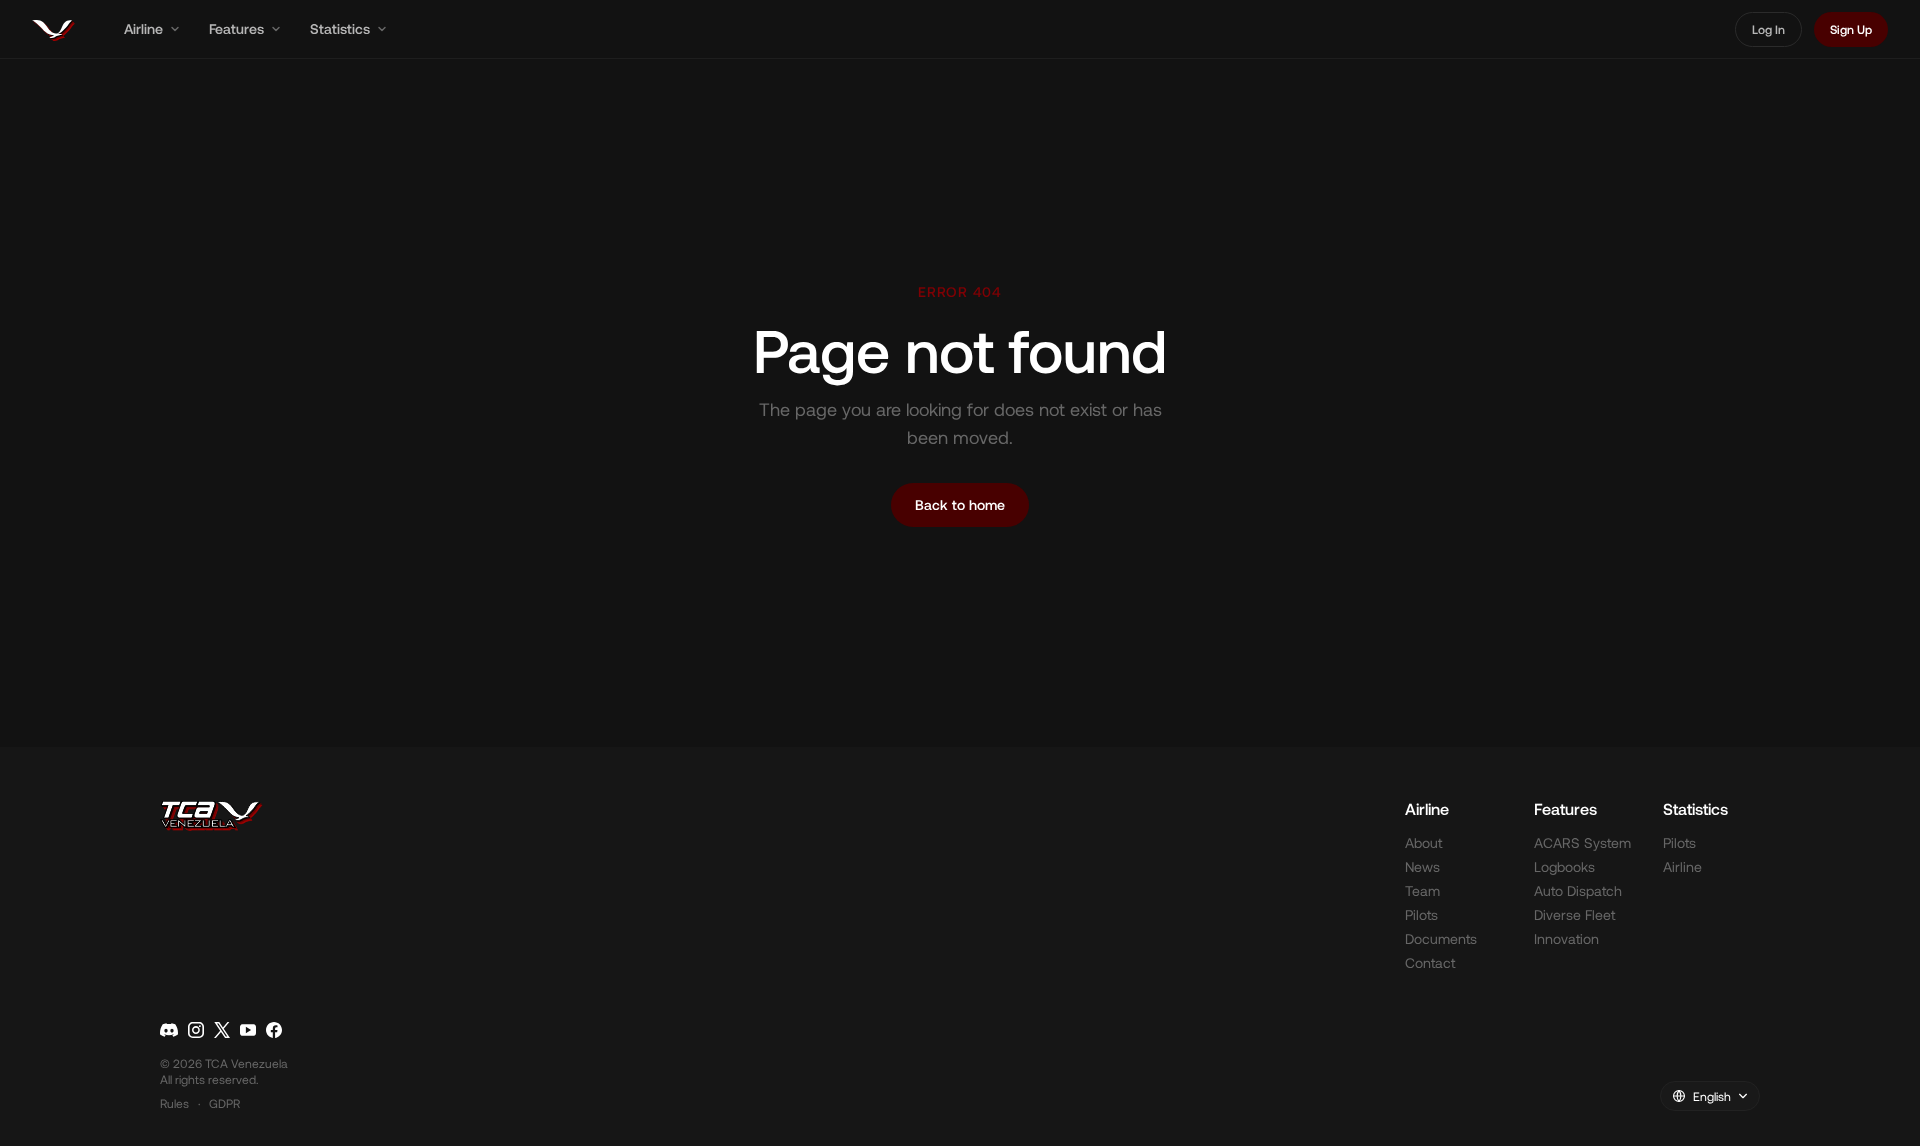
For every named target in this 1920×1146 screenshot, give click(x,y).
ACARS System (1582, 842)
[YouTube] (248, 1030)
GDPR (224, 1103)
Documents (1441, 938)
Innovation (1566, 938)
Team (1422, 890)
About (1423, 842)
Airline (143, 28)
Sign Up (1851, 29)
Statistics (340, 28)
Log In (1768, 29)
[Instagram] (196, 1030)
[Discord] (169, 1030)
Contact (1430, 962)
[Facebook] (274, 1030)
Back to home (960, 504)
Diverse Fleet (1574, 914)
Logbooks (1564, 866)
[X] (222, 1030)
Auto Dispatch (1578, 890)
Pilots (1421, 914)
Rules (174, 1103)
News (1422, 866)
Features (236, 28)
